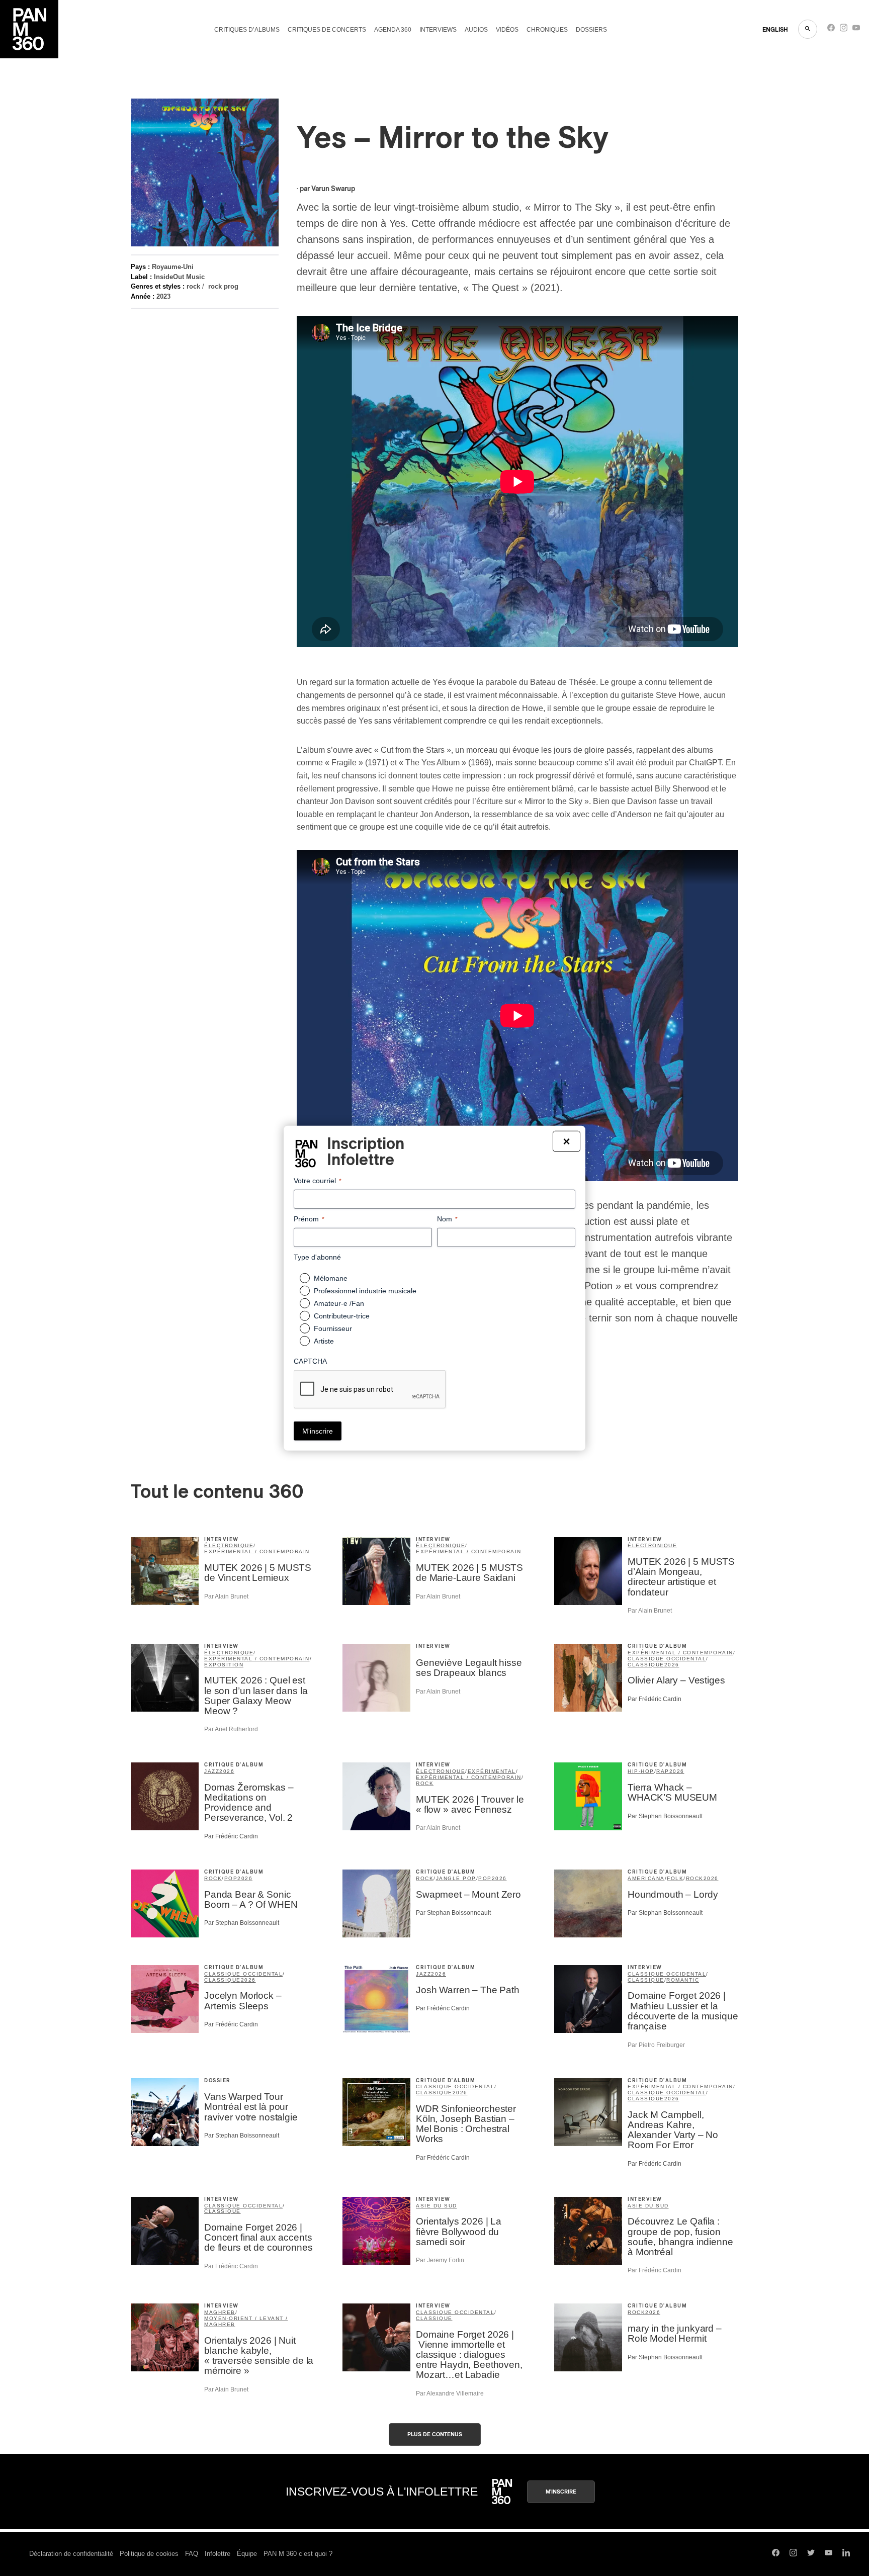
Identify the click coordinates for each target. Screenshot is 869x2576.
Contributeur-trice (342, 1316)
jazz (212, 1771)
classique (646, 1665)
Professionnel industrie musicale (365, 1291)
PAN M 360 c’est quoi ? (298, 2554)
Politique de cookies (149, 2554)
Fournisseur (333, 1328)
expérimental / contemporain (257, 1551)
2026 (672, 1665)
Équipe (247, 2554)
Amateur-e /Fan (339, 1303)
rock (193, 286)
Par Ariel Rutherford (231, 1729)
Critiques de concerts (327, 30)
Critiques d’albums (247, 30)
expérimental (492, 1771)
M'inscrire (561, 2492)
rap (663, 1771)
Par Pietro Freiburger (656, 2045)
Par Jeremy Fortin (440, 2260)
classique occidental (667, 1659)
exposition (224, 1665)
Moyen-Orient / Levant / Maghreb (246, 2321)
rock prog (223, 286)
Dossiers (591, 30)
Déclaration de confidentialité (71, 2554)
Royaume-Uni (173, 267)
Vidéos (507, 30)
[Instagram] (844, 30)
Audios (476, 30)
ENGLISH (775, 30)
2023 (163, 296)
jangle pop (456, 1878)
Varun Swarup (333, 189)
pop (231, 1878)
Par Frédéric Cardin (655, 1699)
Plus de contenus (435, 2434)
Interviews (438, 30)
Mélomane (331, 1278)
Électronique (652, 1545)
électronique (229, 1545)
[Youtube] (856, 30)
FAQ (192, 2554)
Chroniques (547, 30)
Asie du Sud (437, 2206)
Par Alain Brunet (226, 1596)
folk (675, 1878)
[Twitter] (811, 2554)
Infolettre (218, 2554)
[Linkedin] (846, 2554)
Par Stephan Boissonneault (665, 1816)
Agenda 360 (393, 30)
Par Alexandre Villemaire (450, 2393)
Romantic (683, 1980)
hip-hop (641, 1771)
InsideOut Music (179, 277)
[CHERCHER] (808, 29)
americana (646, 1878)
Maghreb (220, 2312)
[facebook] (831, 30)
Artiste (324, 1341)
